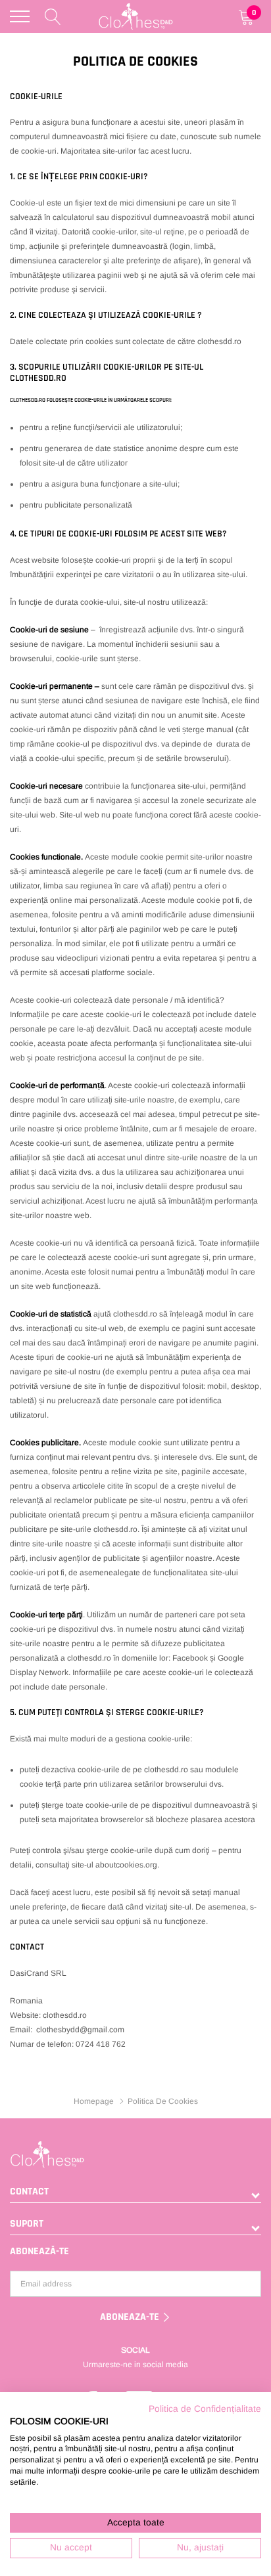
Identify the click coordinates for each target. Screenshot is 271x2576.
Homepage (94, 2101)
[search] (53, 16)
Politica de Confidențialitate (205, 2409)
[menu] (20, 16)
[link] (135, 2154)
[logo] (136, 16)
